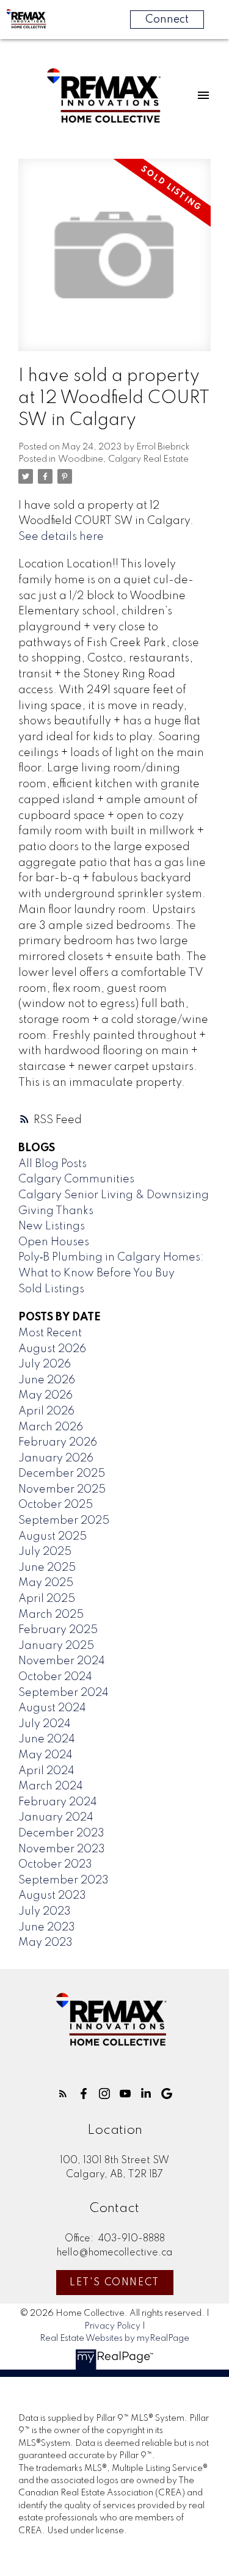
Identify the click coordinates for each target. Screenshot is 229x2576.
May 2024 (45, 1755)
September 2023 (64, 1880)
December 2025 (62, 1474)
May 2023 (45, 1943)
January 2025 (56, 1646)
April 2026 (46, 1411)
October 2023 (55, 1865)
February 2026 (58, 1443)
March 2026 (51, 1427)
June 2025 (47, 1568)
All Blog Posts (53, 1164)
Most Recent (50, 1333)
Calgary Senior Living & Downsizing (114, 1195)
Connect (167, 20)
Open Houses (54, 1242)
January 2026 (56, 1458)
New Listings (52, 1226)
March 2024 (51, 1786)
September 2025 (64, 1521)
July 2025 (45, 1552)
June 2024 (47, 1739)
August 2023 (52, 1896)
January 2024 (56, 1817)
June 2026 (47, 1380)
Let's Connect (114, 2283)
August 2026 (52, 1349)
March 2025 (51, 1615)
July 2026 (45, 1364)
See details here (61, 537)
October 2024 (55, 1677)
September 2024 (64, 1693)
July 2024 (45, 1724)
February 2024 (58, 1802)
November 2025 (62, 1490)
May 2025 (46, 1583)
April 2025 (47, 1599)
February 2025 (58, 1630)
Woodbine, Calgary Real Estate (123, 459)
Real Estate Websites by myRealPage (114, 2338)
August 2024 (52, 1708)
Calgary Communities (76, 1179)
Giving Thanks (56, 1211)
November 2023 (62, 1849)
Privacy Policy (112, 2326)
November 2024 (62, 1661)
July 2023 (45, 1912)
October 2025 (56, 1505)
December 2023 (61, 1833)
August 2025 (53, 1537)
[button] (63, 2094)
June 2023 (47, 1927)
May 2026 (45, 1395)
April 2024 (46, 1771)
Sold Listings (51, 1289)
